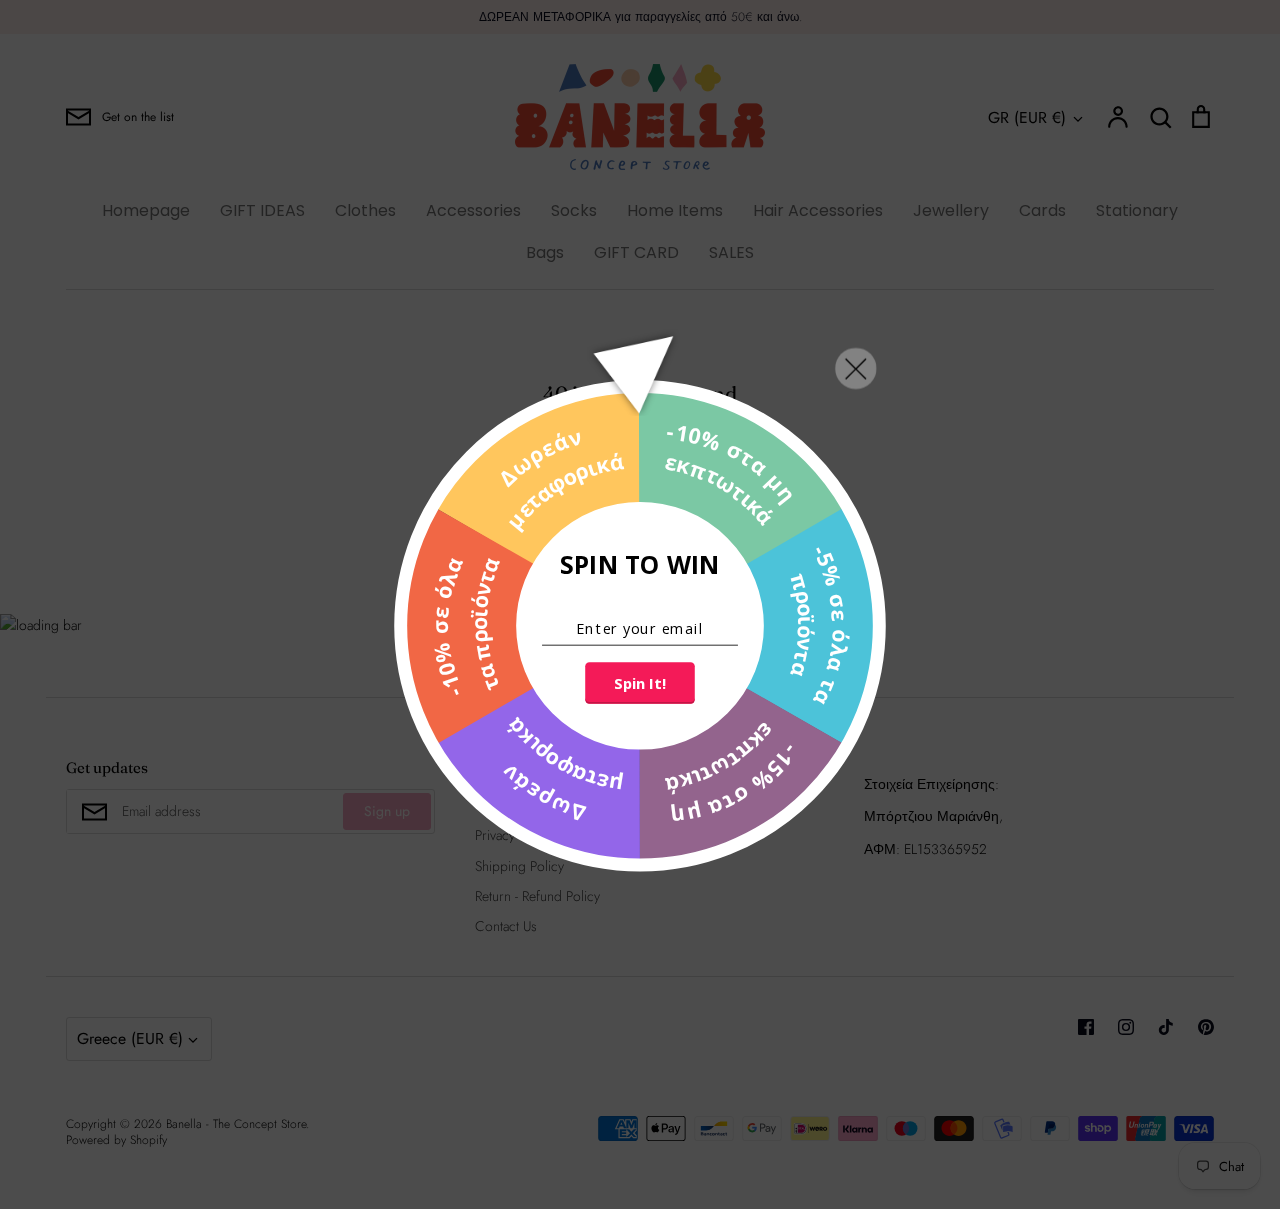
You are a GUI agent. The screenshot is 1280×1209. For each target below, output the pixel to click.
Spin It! (639, 683)
